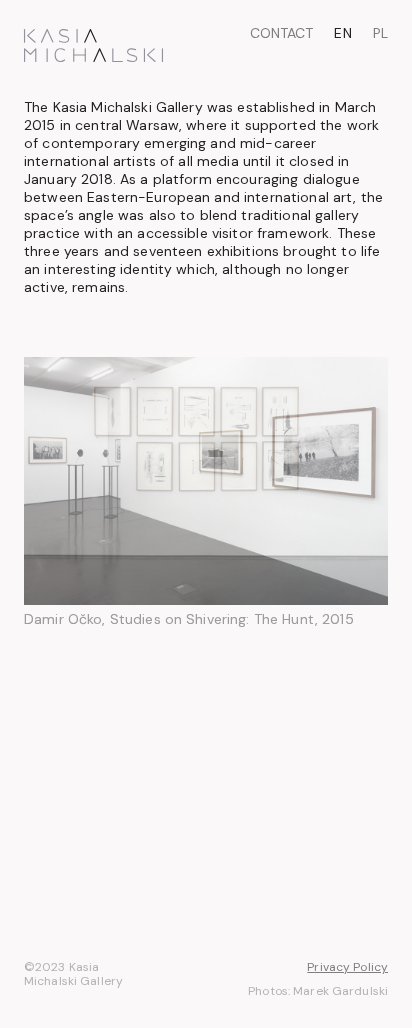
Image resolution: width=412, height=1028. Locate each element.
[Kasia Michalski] (93, 45)
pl (380, 33)
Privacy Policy (347, 967)
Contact (281, 33)
